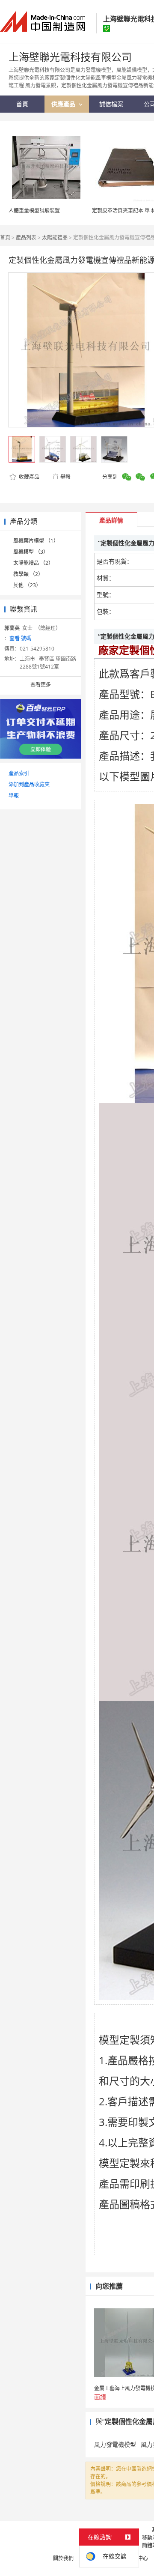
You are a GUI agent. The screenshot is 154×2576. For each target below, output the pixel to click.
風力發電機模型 (115, 2444)
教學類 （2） (28, 574)
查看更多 (41, 685)
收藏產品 (28, 477)
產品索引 (19, 773)
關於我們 (63, 2558)
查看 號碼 (20, 638)
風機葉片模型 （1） (36, 541)
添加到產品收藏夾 (29, 784)
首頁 (5, 237)
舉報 (65, 477)
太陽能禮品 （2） (33, 563)
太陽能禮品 (55, 237)
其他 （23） (27, 585)
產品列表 (26, 237)
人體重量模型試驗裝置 (34, 210)
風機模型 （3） (31, 552)
